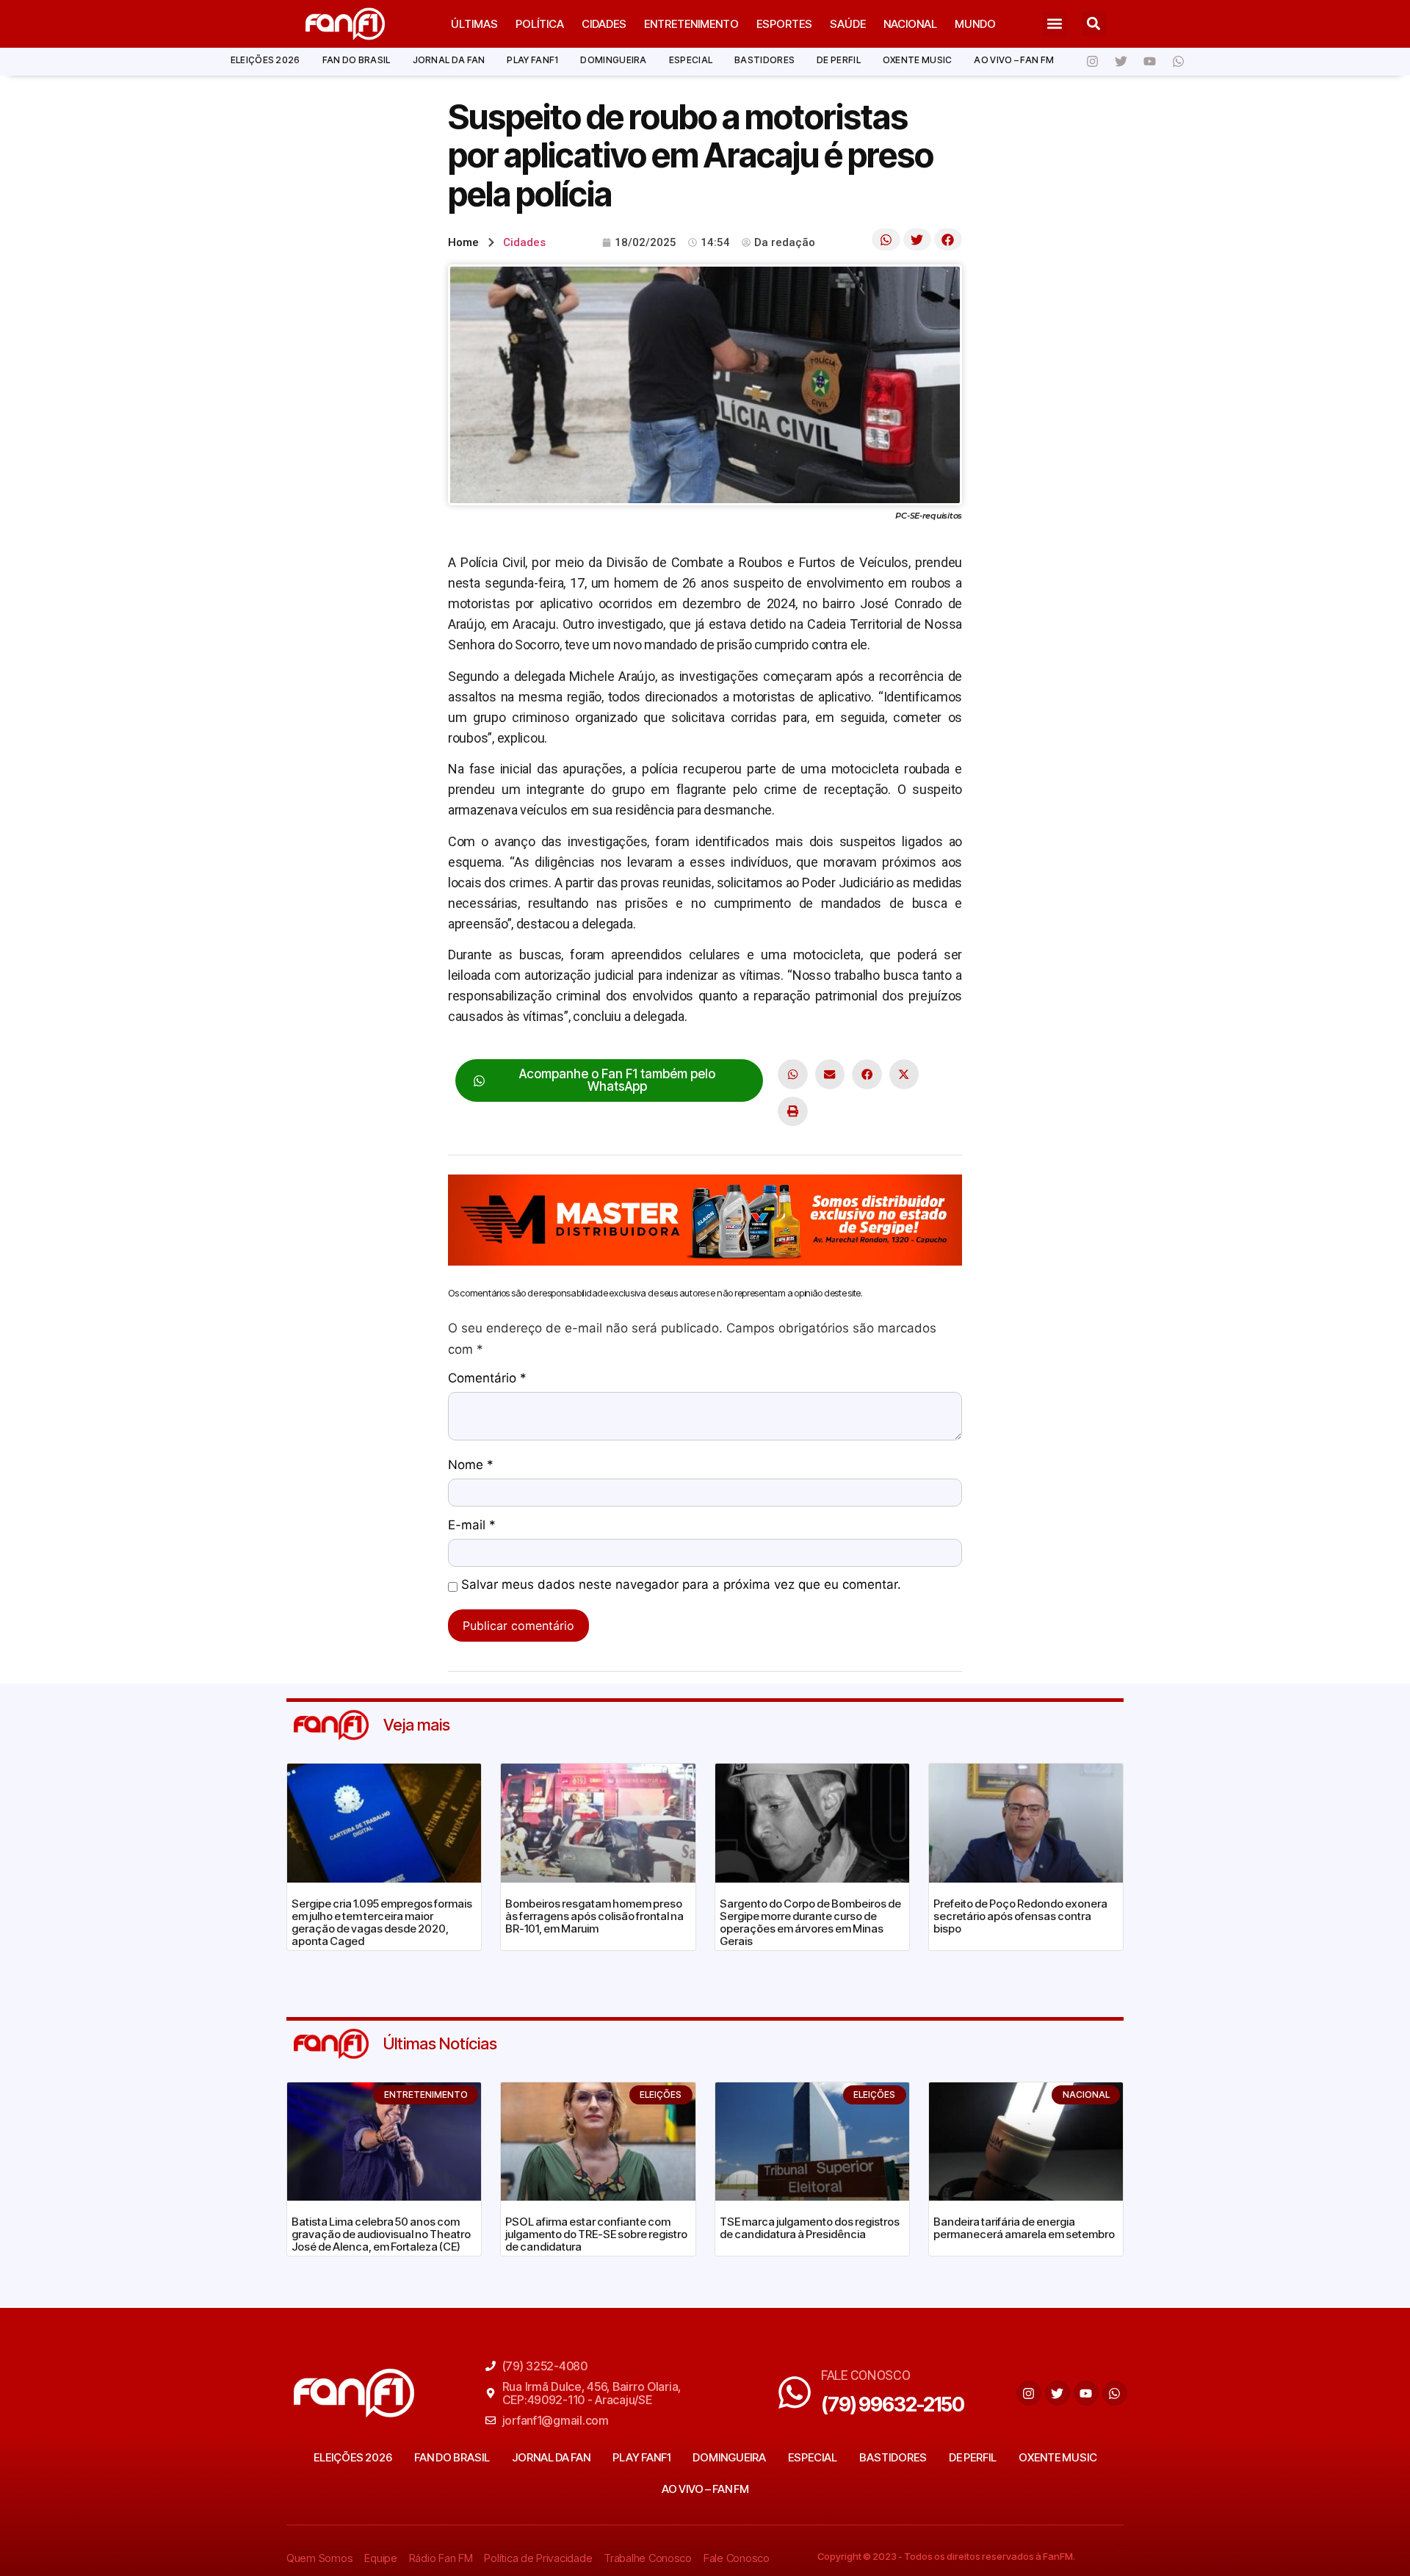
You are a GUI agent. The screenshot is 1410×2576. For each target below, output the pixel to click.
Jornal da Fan (449, 60)
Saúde (848, 24)
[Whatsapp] (1178, 62)
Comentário (487, 1379)
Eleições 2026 (265, 60)
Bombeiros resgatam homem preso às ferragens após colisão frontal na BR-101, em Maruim (594, 1916)
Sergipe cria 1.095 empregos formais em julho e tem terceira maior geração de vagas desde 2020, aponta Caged (382, 1922)
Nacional (910, 24)
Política (540, 24)
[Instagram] (1092, 62)
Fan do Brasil (357, 60)
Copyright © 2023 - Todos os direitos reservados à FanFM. (946, 2556)
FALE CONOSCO (866, 2375)
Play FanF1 (532, 60)
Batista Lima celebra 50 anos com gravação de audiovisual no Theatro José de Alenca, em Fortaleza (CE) (381, 2234)
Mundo (975, 24)
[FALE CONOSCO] (795, 2392)
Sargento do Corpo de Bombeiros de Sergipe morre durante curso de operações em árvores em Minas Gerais (810, 1922)
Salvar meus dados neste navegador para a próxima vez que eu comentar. (681, 1585)
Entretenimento (691, 24)
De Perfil (839, 60)
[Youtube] (1149, 62)
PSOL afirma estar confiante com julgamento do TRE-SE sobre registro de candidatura (596, 2234)
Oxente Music (918, 60)
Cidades (604, 24)
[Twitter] (1121, 62)
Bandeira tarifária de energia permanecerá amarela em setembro (1024, 2228)
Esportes (784, 24)
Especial (691, 60)
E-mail (472, 1526)
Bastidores (764, 60)
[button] (1055, 24)
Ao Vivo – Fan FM (1014, 60)
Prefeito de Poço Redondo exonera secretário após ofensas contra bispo (1020, 1916)
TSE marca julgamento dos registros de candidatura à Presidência (810, 2228)
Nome (471, 1465)
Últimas (474, 24)
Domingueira (613, 60)
